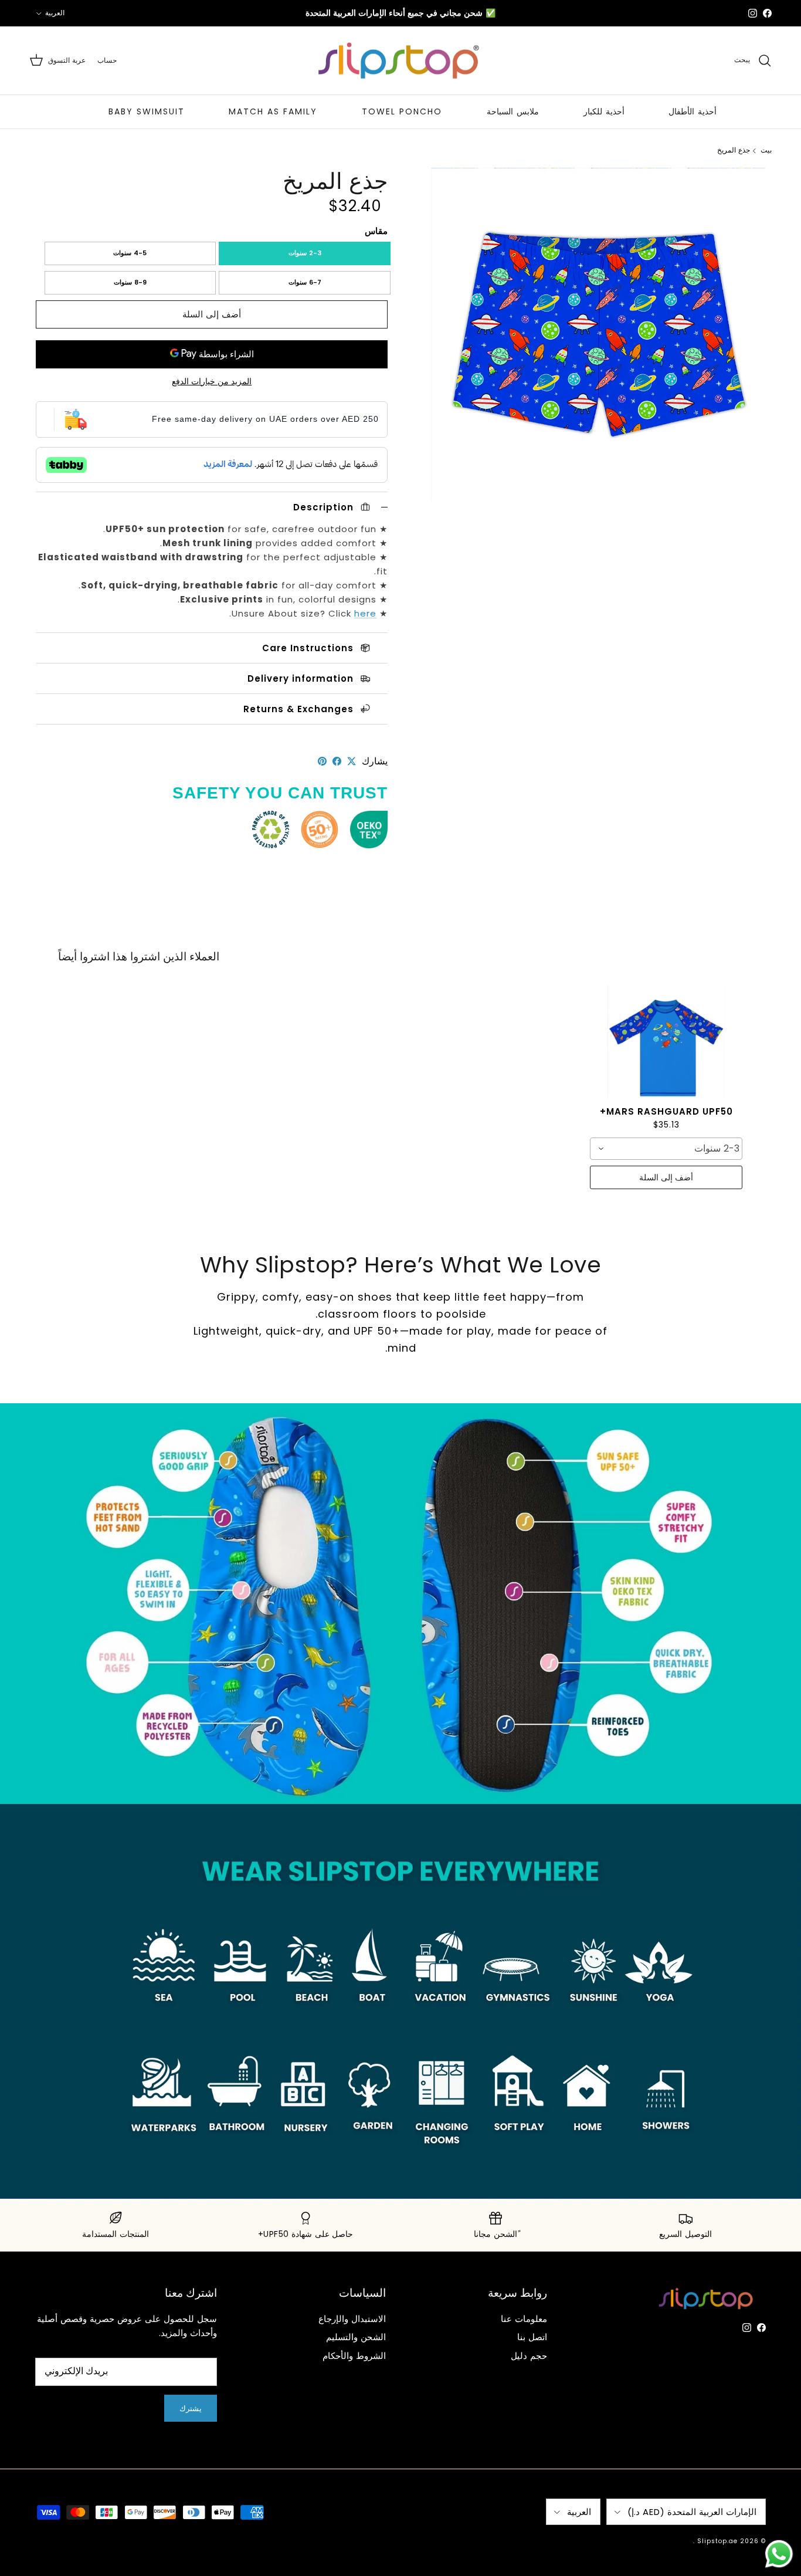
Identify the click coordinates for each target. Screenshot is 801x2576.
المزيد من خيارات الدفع (212, 382)
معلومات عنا (524, 2319)
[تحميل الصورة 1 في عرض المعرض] (598, 335)
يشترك (191, 2409)
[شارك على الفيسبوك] (337, 761)
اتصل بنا (532, 2337)
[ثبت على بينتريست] (322, 761)
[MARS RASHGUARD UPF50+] (666, 1042)
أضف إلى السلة (212, 314)
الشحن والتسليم (356, 2337)
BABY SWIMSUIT (147, 111)
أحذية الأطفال (693, 111)
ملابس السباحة (513, 111)
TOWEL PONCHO (402, 111)
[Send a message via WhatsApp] (779, 2554)
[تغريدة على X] (352, 761)
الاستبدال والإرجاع (352, 2319)
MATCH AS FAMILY (273, 111)
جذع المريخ (734, 150)
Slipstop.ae (717, 2541)
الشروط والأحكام (354, 2356)
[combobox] (666, 1149)
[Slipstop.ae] (400, 61)
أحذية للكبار (604, 111)
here (365, 613)
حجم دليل (529, 2356)
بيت (766, 150)
